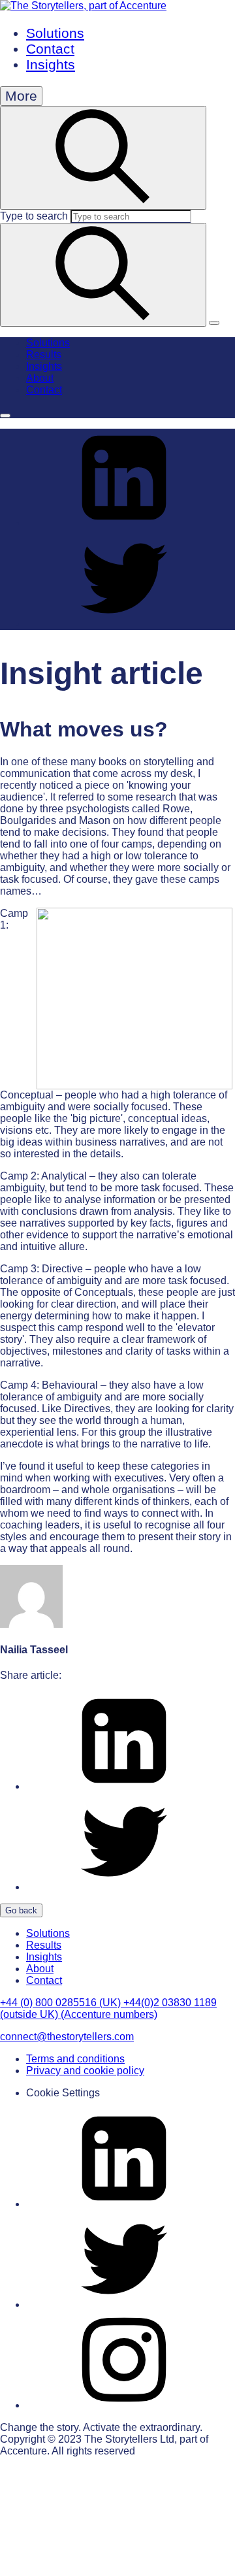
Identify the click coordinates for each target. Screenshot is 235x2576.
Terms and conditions (75, 2059)
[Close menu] (5, 416)
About (40, 378)
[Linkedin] (124, 2204)
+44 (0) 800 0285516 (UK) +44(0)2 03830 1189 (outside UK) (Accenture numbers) (108, 2008)
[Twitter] (124, 2304)
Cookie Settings (63, 2093)
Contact (50, 49)
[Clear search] (214, 323)
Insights (51, 64)
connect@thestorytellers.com (67, 2037)
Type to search (34, 216)
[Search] (103, 275)
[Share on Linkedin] (124, 523)
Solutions (55, 33)
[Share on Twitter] (124, 624)
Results (44, 355)
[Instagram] (124, 2405)
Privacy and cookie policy (85, 2071)
